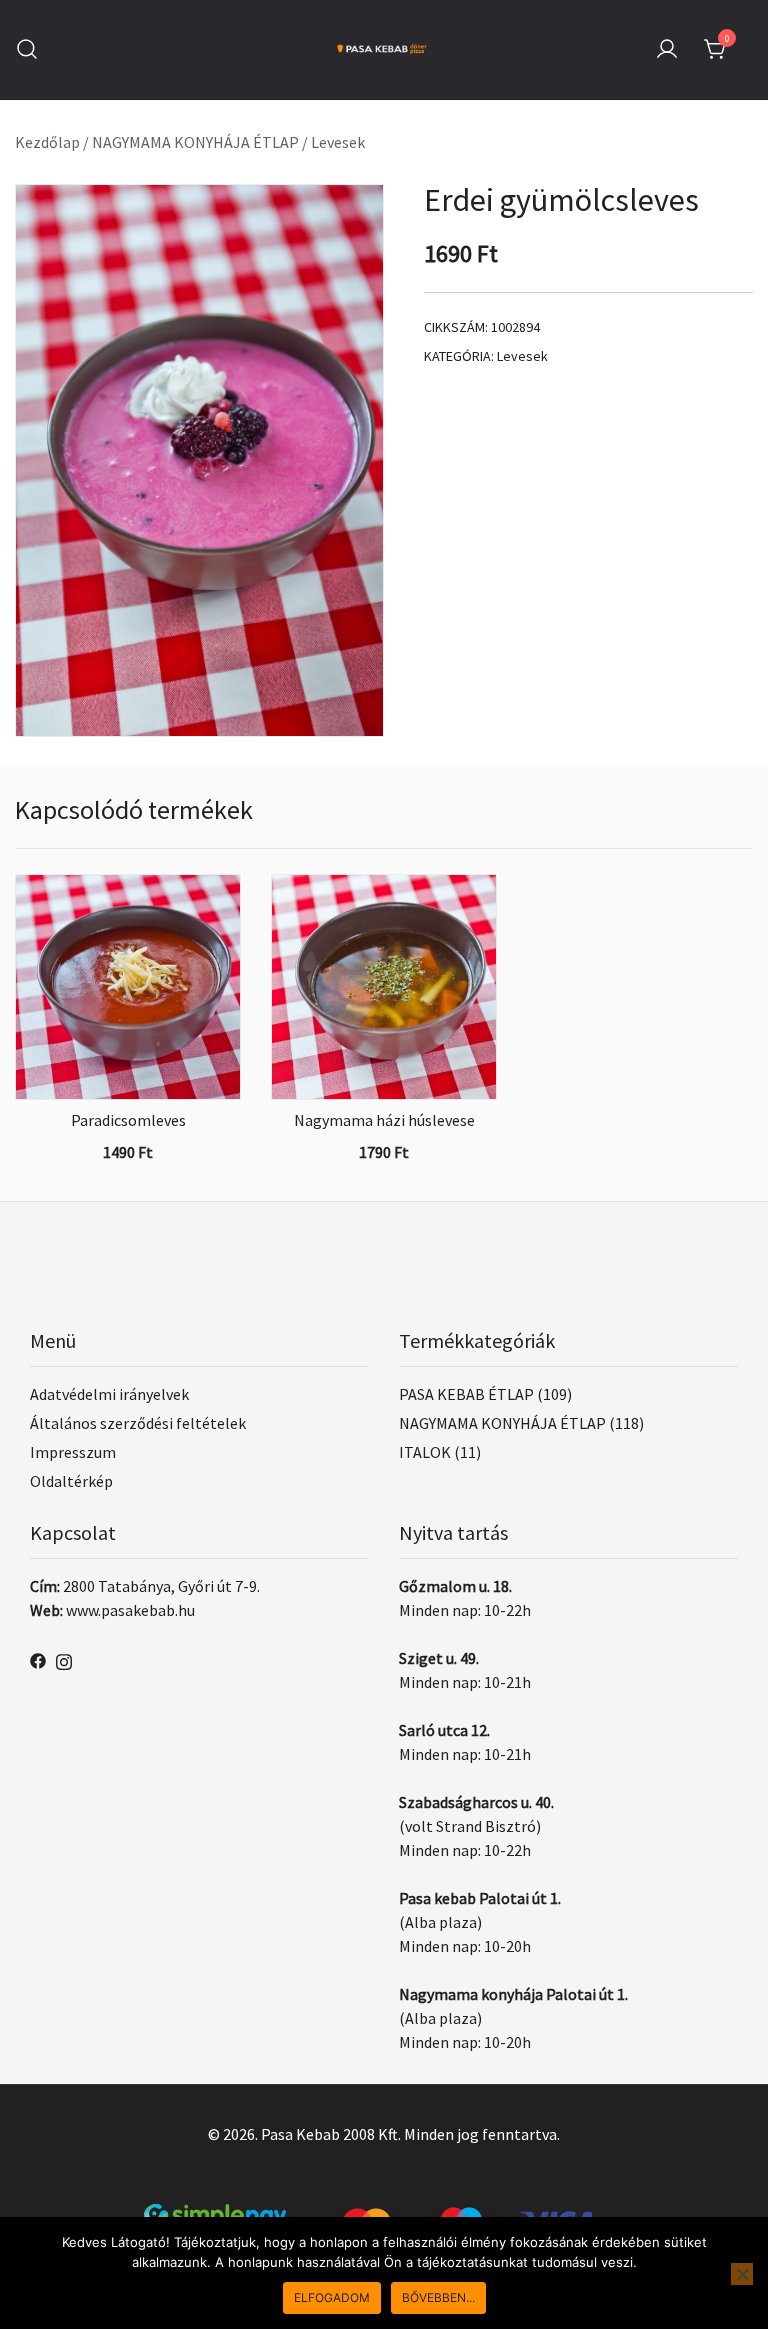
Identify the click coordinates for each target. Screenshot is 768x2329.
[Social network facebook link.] (38, 1659)
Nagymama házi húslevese (384, 1120)
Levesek (338, 142)
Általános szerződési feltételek (138, 1423)
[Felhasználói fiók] (667, 50)
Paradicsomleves (128, 1120)
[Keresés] (27, 49)
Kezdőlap (47, 142)
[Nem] (742, 2274)
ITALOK (425, 1452)
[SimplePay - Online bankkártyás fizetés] (384, 2216)
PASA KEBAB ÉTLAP (466, 1394)
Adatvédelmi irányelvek (109, 1394)
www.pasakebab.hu (130, 1610)
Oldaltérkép (71, 1481)
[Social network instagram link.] (64, 1659)
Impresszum (73, 1452)
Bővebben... (438, 2297)
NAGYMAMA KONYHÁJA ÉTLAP (195, 142)
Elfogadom (332, 2297)
